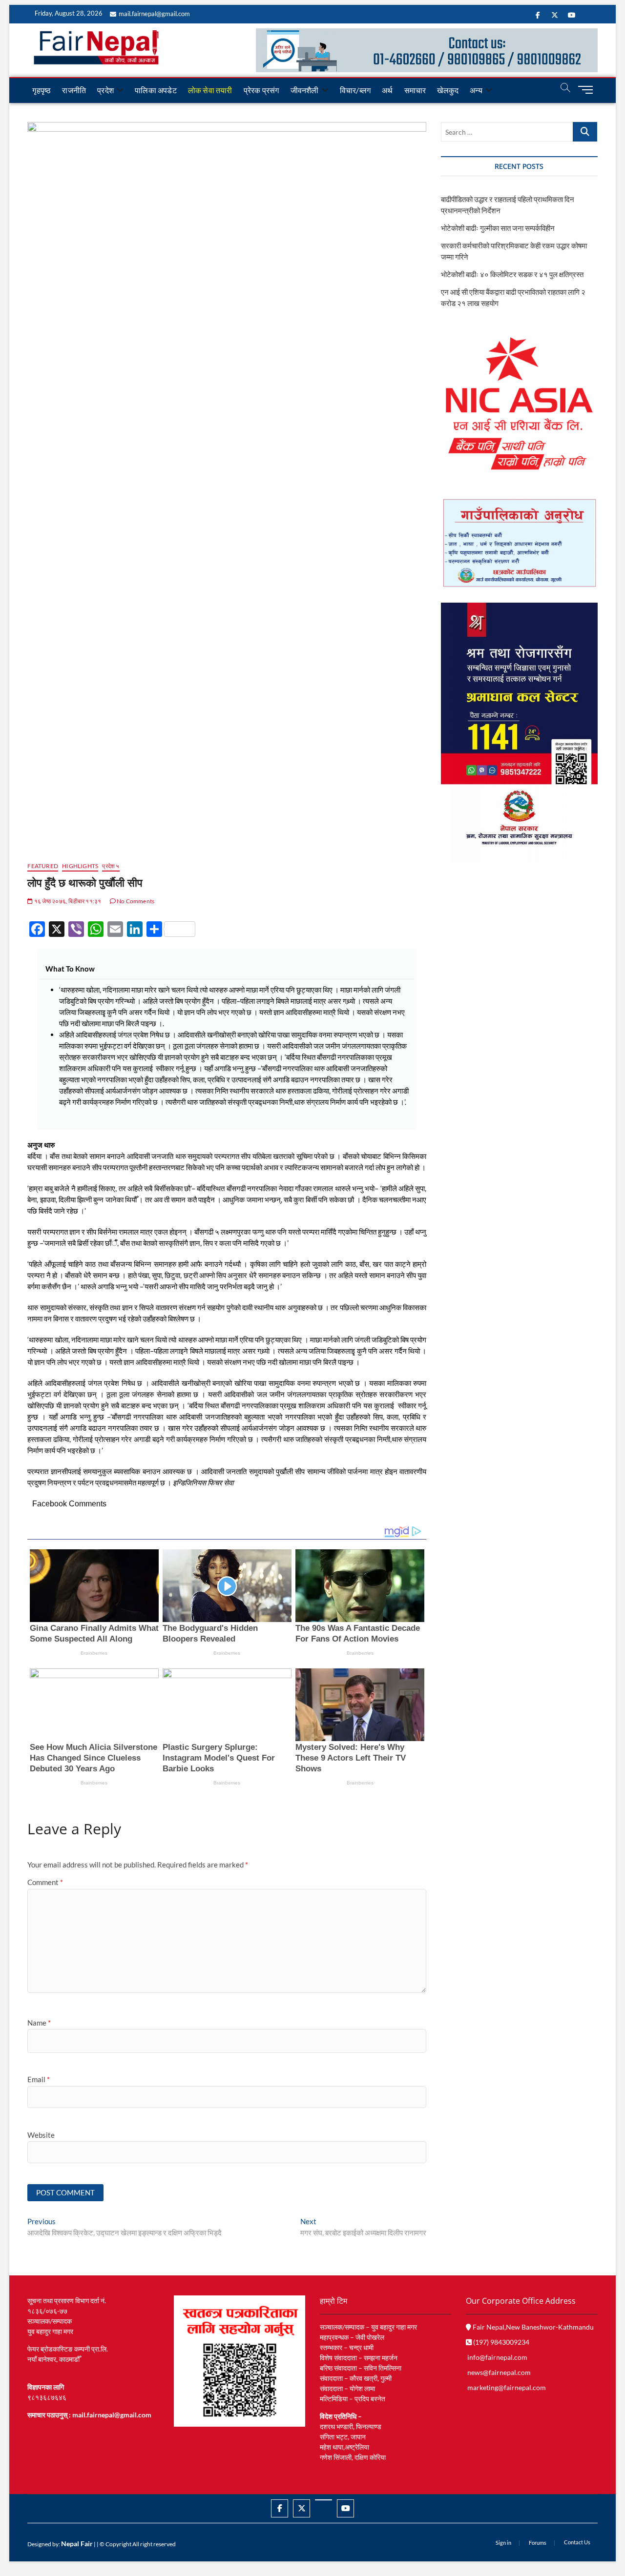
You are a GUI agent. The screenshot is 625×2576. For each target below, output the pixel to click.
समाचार (415, 90)
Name (39, 2023)
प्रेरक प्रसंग (261, 90)
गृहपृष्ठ (42, 90)
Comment (45, 1882)
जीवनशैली (305, 90)
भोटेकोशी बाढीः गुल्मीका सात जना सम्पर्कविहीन (498, 228)
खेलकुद (448, 90)
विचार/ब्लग (355, 90)
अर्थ (387, 90)
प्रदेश (105, 90)
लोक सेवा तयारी (210, 90)
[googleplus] (323, 2500)
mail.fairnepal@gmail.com (154, 14)
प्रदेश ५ (111, 866)
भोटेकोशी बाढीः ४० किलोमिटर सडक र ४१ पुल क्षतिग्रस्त (512, 274)
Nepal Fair (77, 2544)
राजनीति (74, 90)
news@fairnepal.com (499, 2372)
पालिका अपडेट (156, 90)
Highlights (80, 866)
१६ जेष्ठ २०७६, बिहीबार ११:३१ (67, 901)
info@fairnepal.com (497, 2357)
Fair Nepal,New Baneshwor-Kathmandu (532, 2327)
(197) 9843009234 (500, 2342)
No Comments (135, 901)
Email (39, 2079)
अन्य (476, 90)
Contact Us (577, 2542)
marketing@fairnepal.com (507, 2387)
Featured (43, 866)
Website (41, 2135)
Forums (538, 2543)
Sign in (503, 2543)
